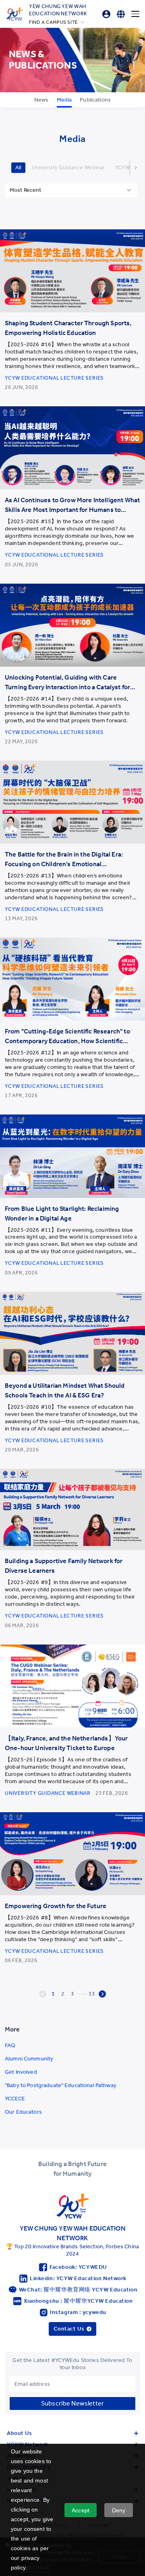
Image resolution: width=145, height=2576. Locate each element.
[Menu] (135, 14)
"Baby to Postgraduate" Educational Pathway (61, 2085)
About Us (19, 2433)
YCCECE (15, 2099)
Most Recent (26, 190)
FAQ (10, 2045)
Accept (81, 2510)
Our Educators (23, 2112)
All (18, 167)
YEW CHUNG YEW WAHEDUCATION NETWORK (58, 10)
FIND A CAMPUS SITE (54, 22)
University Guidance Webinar (68, 167)
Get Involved (21, 2072)
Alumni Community (29, 2059)
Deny (119, 2510)
